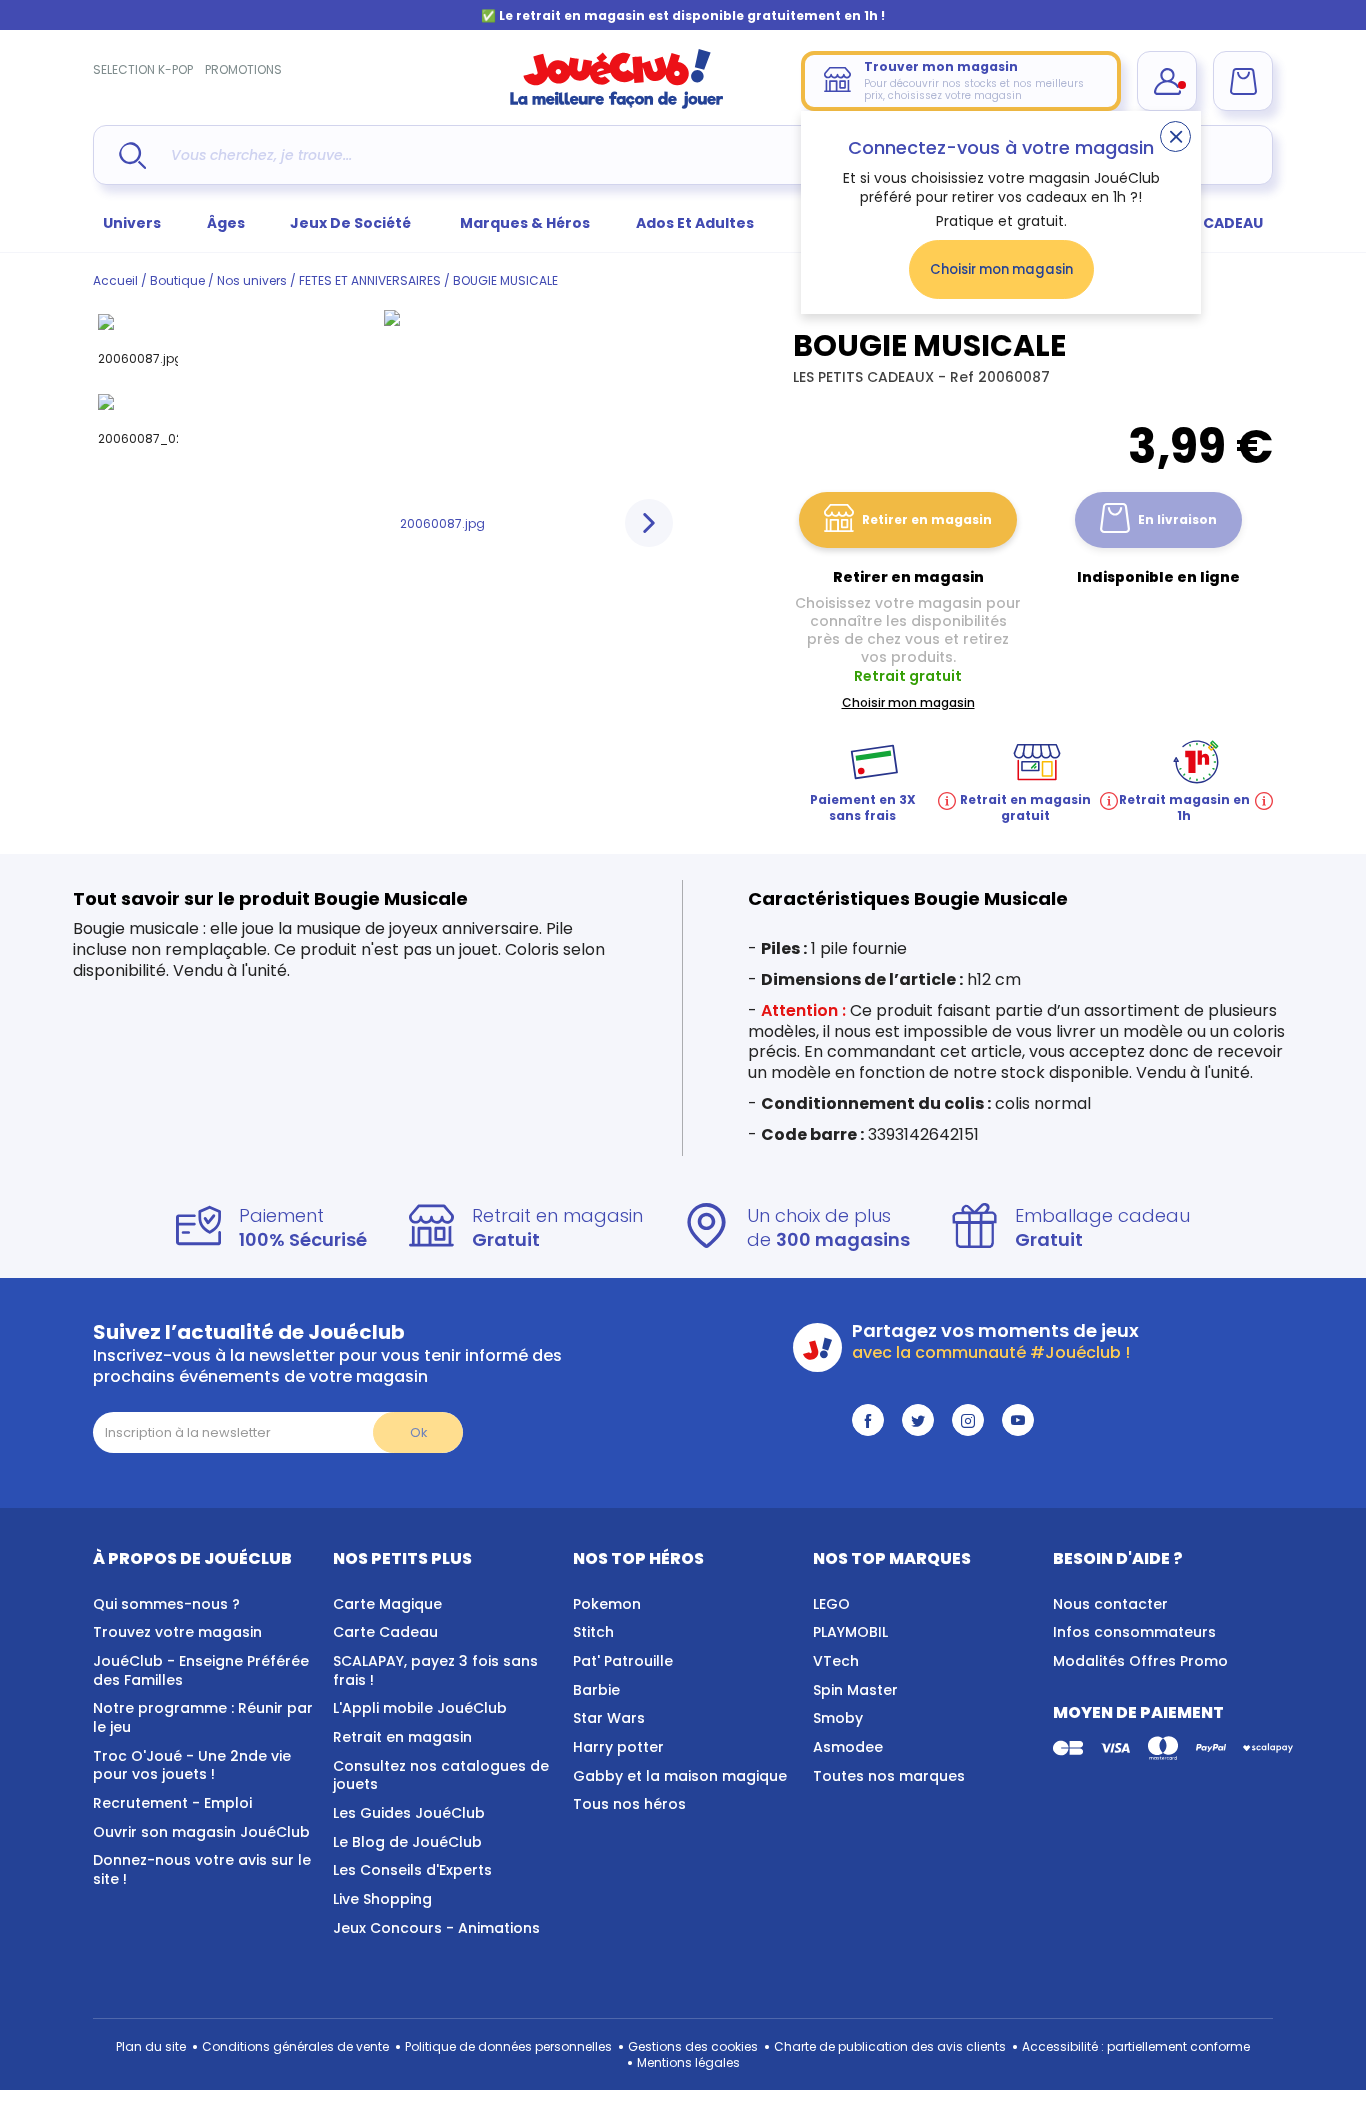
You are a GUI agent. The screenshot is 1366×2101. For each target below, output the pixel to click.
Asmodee (848, 1747)
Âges (226, 223)
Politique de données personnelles (508, 2046)
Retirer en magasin (927, 519)
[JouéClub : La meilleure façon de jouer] (617, 104)
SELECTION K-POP (143, 69)
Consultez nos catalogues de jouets (441, 1775)
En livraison (1177, 519)
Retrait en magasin (402, 1737)
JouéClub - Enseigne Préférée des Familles (201, 1670)
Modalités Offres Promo (1140, 1661)
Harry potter (618, 1747)
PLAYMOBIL (850, 1632)
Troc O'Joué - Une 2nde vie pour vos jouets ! (192, 1765)
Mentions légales (688, 2062)
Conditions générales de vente (295, 2046)
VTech (836, 1661)
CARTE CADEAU (1207, 223)
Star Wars (609, 1718)
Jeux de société (352, 223)
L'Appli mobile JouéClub (420, 1708)
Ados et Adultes (695, 223)
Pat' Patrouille (623, 1661)
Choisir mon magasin (1001, 269)
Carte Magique (387, 1604)
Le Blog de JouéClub (407, 1842)
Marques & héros (525, 223)
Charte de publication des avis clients (890, 2046)
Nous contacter (1110, 1604)
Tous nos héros (629, 1804)
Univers (132, 223)
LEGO (831, 1604)
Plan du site (151, 2046)
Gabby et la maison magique (680, 1776)
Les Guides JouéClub (409, 1813)
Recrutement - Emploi (172, 1803)
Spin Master (855, 1690)
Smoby (838, 1718)
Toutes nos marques (889, 1776)
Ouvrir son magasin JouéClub (201, 1832)
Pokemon (607, 1604)
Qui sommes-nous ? (166, 1604)
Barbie (596, 1690)
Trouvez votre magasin (177, 1632)
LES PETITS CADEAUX (865, 377)
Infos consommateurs (1134, 1632)
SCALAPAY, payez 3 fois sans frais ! (435, 1670)
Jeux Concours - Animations (436, 1928)
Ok (418, 1432)
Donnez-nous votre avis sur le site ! (202, 1869)
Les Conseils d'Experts (412, 1870)
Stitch (593, 1632)
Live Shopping (382, 1899)
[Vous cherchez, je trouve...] (132, 155)
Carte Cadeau (385, 1632)
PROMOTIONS (243, 69)
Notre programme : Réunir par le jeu (203, 1717)
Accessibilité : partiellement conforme (1136, 2046)
